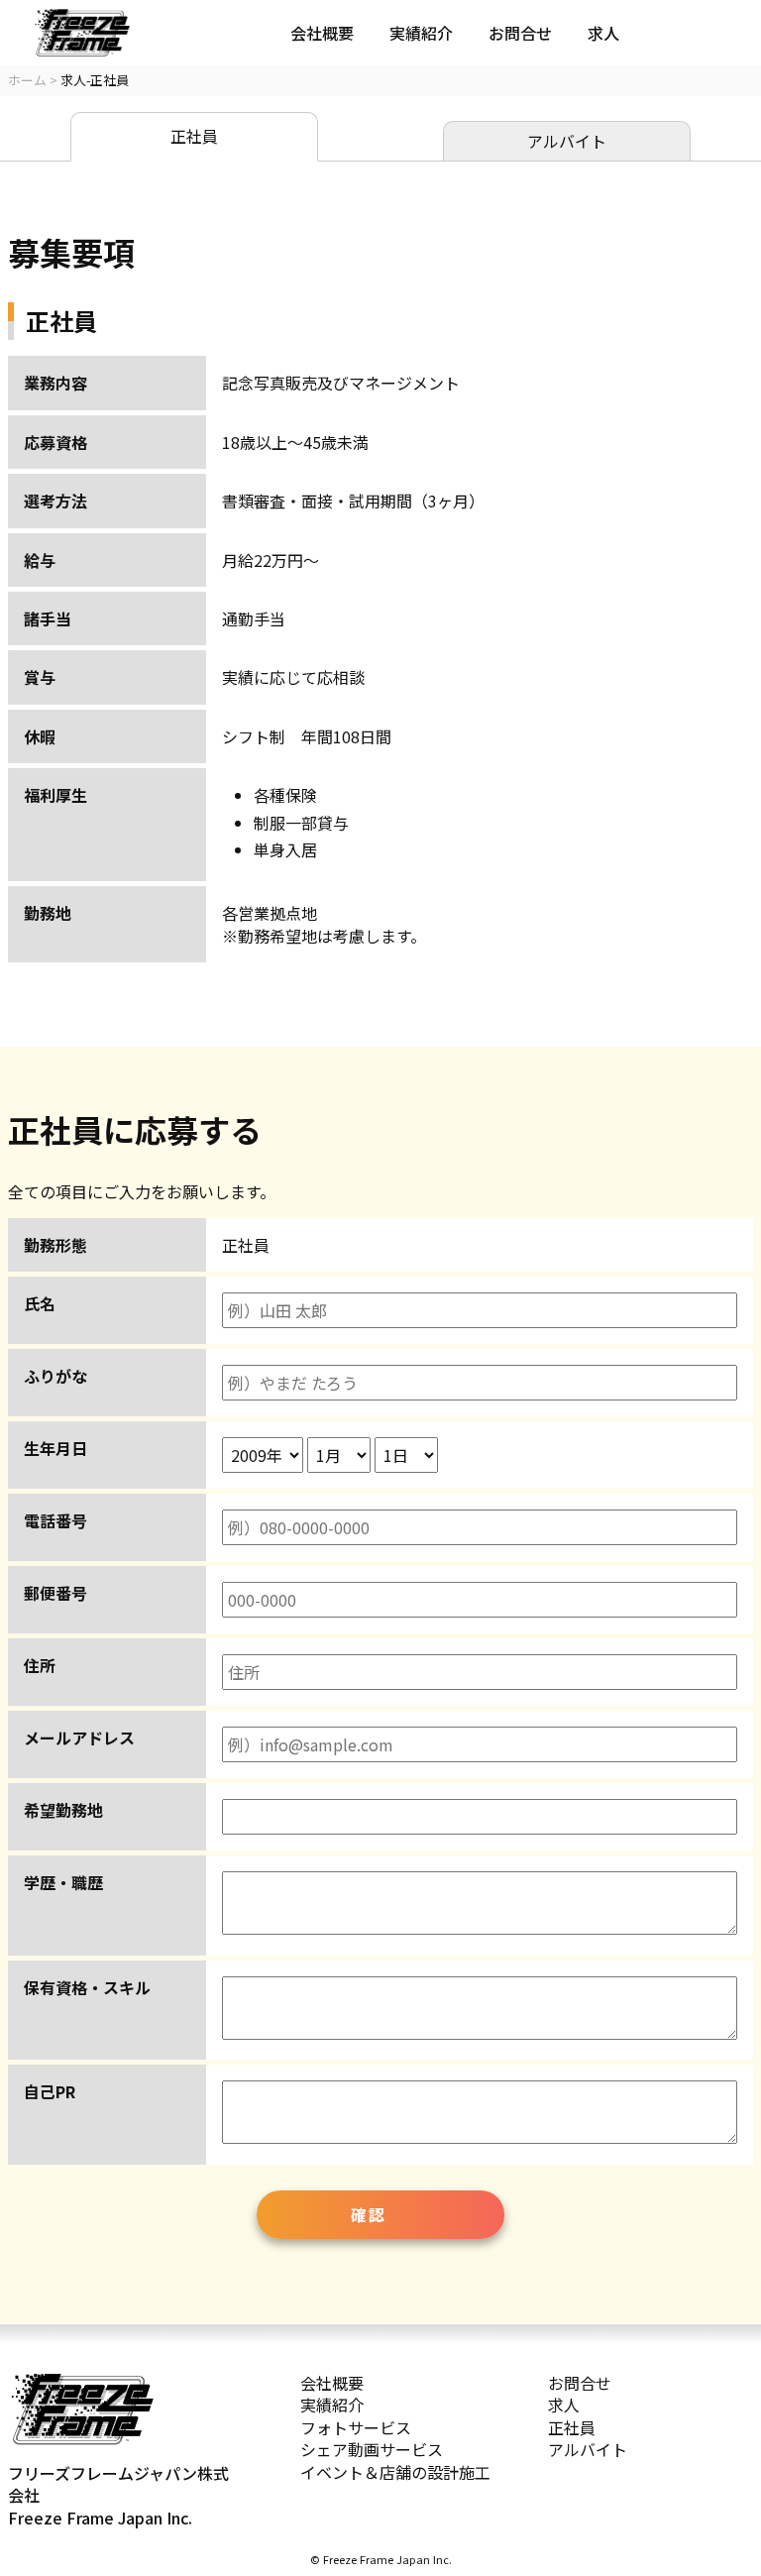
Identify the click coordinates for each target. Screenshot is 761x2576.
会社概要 (322, 33)
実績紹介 (421, 33)
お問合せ (520, 33)
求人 (603, 33)
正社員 (194, 136)
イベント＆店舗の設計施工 (395, 2472)
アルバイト (567, 141)
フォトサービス (356, 2427)
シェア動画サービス (372, 2449)
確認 (368, 2214)
